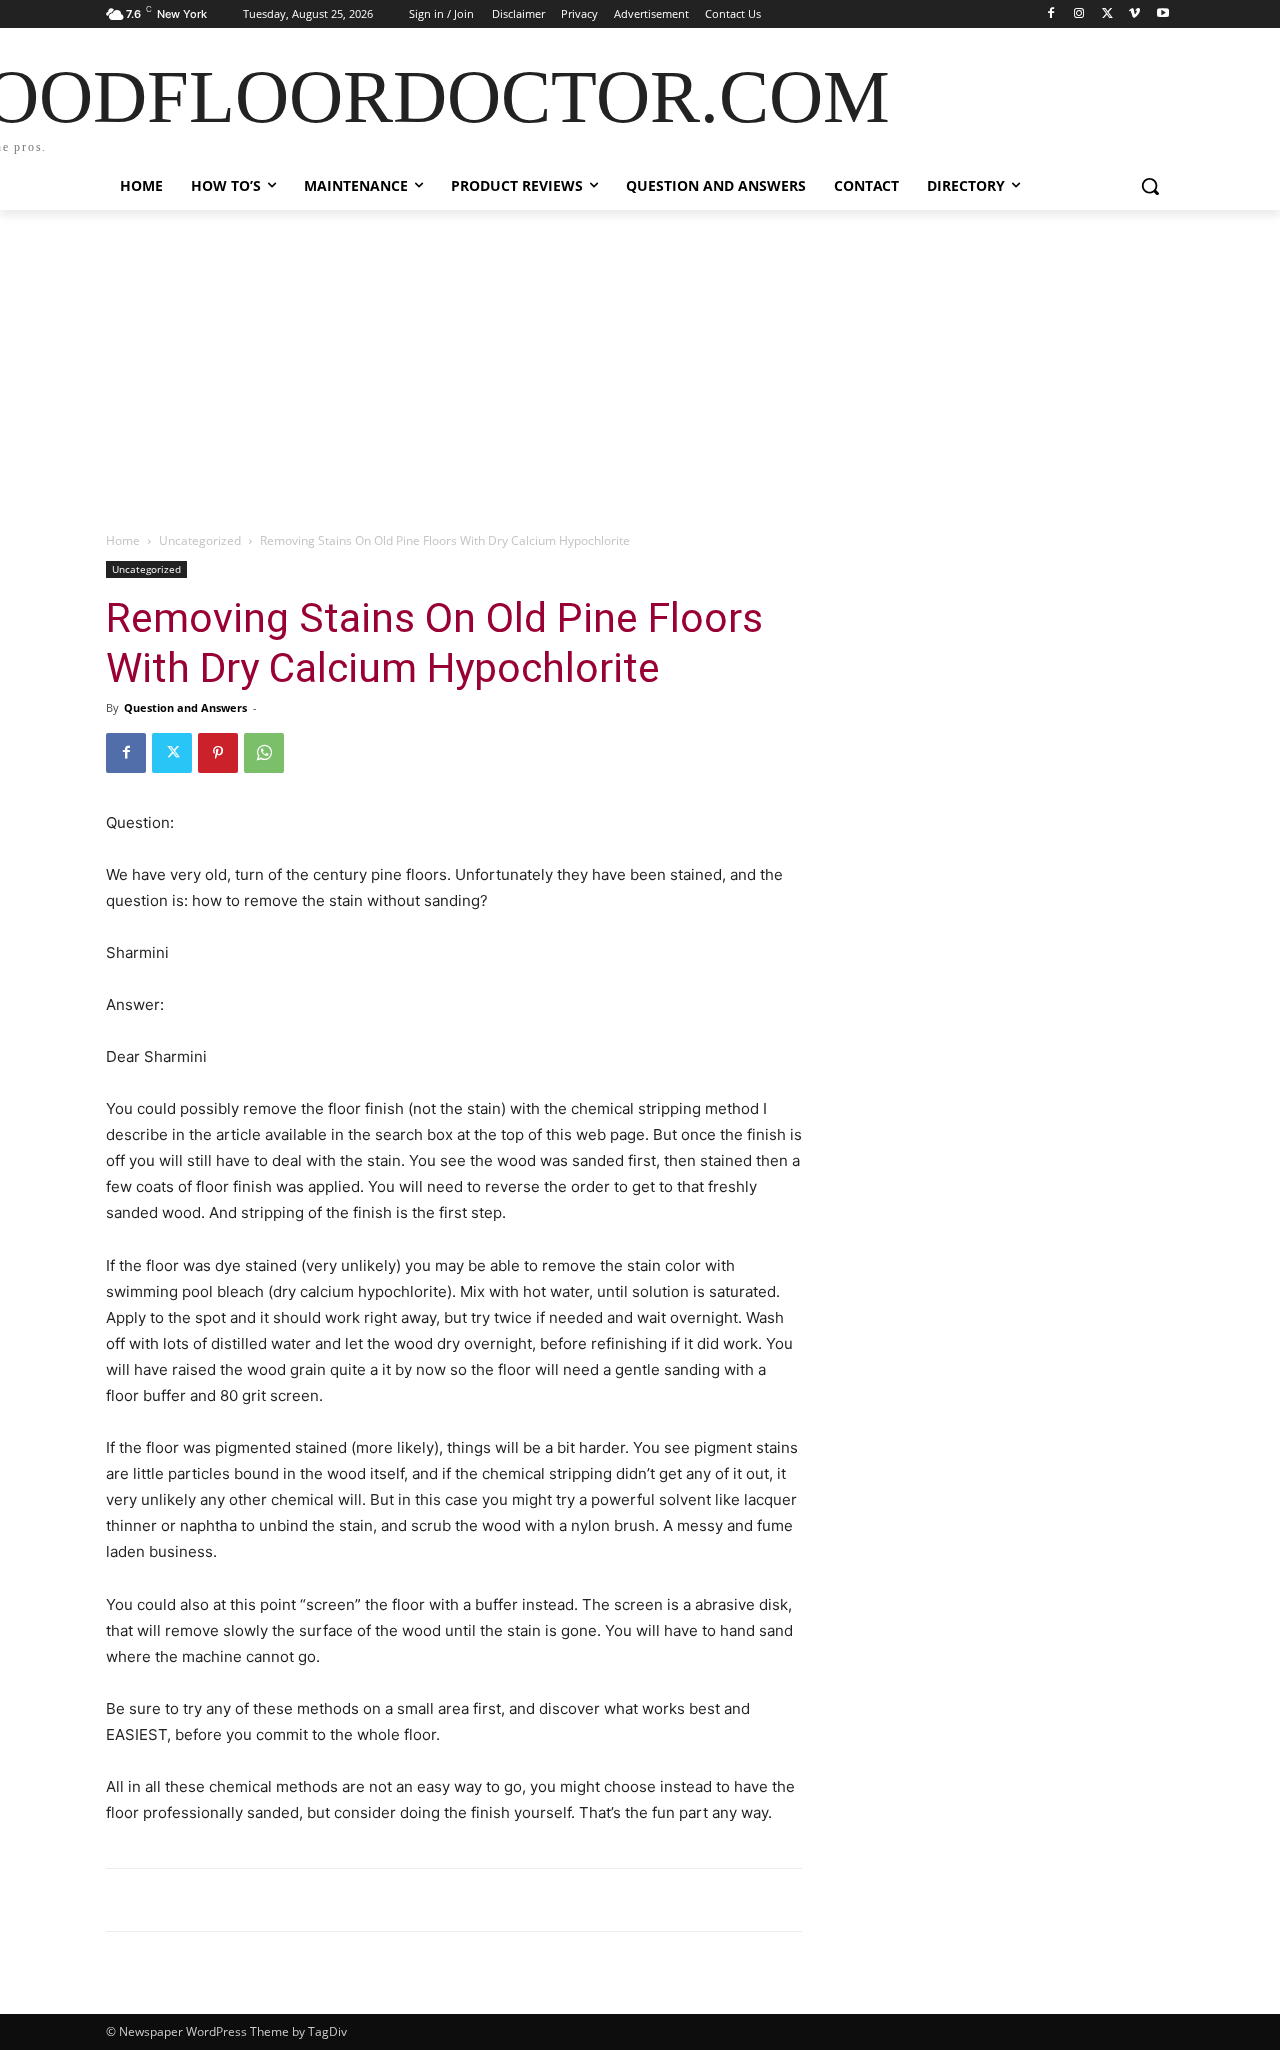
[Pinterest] (218, 753)
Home (123, 540)
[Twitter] (1107, 14)
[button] (1150, 186)
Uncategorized (200, 540)
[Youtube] (1162, 14)
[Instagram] (1079, 14)
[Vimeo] (1134, 14)
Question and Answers (185, 707)
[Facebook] (1051, 14)
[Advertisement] (640, 360)
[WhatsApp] (264, 753)
